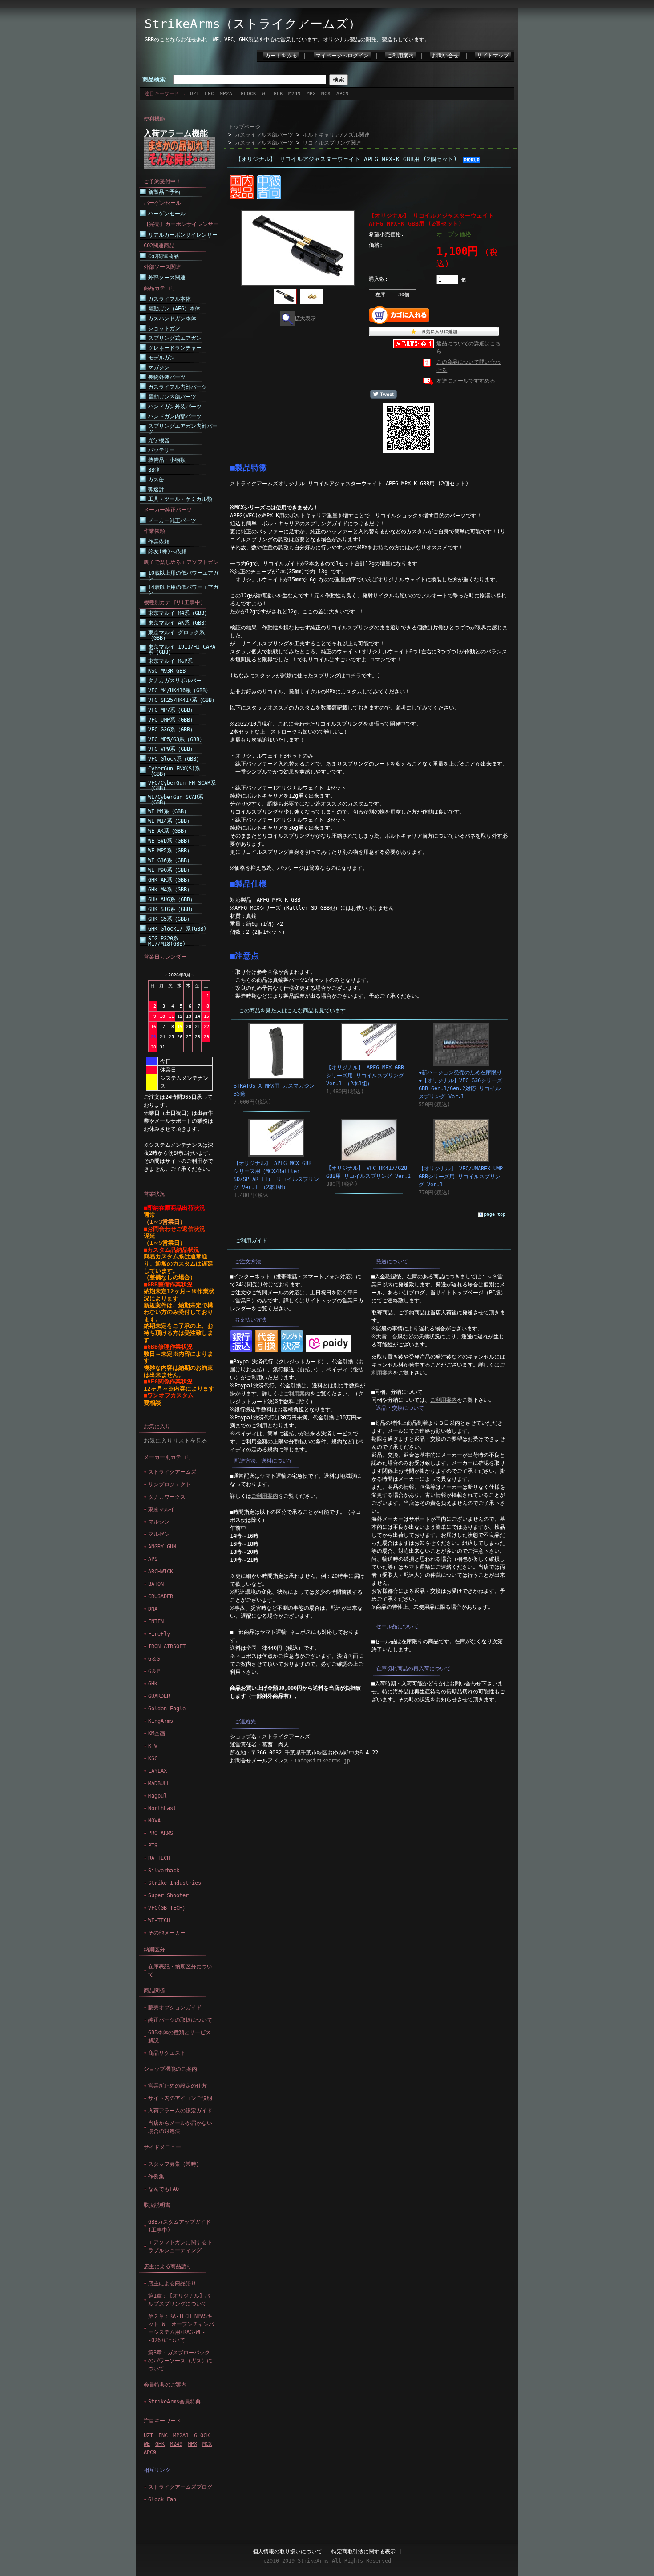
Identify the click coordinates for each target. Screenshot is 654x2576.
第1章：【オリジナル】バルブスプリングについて (179, 2300)
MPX (311, 94)
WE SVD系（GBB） (170, 841)
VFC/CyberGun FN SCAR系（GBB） (182, 786)
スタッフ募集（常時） (175, 2164)
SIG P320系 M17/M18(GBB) (167, 941)
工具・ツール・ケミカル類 (180, 499)
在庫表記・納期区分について (180, 1971)
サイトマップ (493, 56)
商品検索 (154, 79)
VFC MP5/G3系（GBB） (176, 739)
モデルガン (161, 358)
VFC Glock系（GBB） (175, 759)
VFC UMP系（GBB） (172, 720)
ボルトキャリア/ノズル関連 (336, 135)
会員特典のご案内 (165, 2385)
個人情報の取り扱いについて (287, 2552)
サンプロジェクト (170, 1484)
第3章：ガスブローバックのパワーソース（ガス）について (180, 2361)
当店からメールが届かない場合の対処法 (180, 2127)
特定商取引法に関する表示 (363, 2552)
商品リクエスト (167, 2053)
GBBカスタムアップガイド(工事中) (180, 2226)
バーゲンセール (167, 214)
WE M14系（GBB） (170, 821)
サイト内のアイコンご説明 (180, 2098)
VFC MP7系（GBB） (172, 710)
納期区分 (154, 1950)
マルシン (159, 1522)
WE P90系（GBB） (170, 870)
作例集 (156, 2177)
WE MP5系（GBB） (170, 851)
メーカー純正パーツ (172, 520)
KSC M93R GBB (167, 671)
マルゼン (159, 1534)
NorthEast (162, 1808)
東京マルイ (161, 1509)
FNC (209, 94)
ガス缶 (156, 480)
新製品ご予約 (164, 192)
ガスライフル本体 (170, 299)
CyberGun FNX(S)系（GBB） (174, 771)
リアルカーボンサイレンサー (183, 235)
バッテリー (161, 450)
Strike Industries (175, 1883)
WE (265, 94)
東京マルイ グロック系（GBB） (176, 635)
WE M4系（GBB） (169, 811)
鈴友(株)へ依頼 (167, 552)
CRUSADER (161, 1596)
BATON (156, 1584)
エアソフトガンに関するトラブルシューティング (180, 2246)
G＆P (154, 1671)
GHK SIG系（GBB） (172, 909)
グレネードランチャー (175, 348)
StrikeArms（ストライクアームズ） (253, 24)
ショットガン (164, 328)
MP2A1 (228, 94)
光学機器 (159, 440)
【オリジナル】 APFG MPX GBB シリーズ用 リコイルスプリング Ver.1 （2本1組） (365, 1076)
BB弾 (154, 470)
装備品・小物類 (167, 460)
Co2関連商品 (163, 256)
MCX (326, 94)
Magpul (157, 1796)
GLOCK (248, 94)
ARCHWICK (161, 1572)
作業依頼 (159, 542)
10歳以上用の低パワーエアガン (183, 576)
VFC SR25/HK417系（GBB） (183, 700)
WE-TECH (159, 1920)
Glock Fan (162, 2499)
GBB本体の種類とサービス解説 (180, 2036)
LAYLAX (157, 1771)
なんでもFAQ (163, 2189)
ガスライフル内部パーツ (178, 387)
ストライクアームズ (172, 1472)
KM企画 (157, 1733)
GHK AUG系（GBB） (172, 899)
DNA (153, 1609)
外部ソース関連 (167, 278)
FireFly (159, 1634)
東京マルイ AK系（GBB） (179, 623)
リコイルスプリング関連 (332, 143)
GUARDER (159, 1696)
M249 (295, 94)
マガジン (159, 367)
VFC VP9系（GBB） (172, 749)
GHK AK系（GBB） (170, 880)
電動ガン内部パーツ (172, 397)
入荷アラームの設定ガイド (180, 2111)
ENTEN (156, 1621)
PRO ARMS (161, 1833)
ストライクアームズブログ (180, 2487)
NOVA (154, 1821)
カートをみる (281, 56)
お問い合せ (445, 56)
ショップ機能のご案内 (170, 2069)
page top (495, 1214)
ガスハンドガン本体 (172, 318)
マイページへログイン (342, 56)
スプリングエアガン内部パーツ (183, 429)
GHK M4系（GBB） (170, 890)
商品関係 (154, 1991)
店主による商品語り (168, 2266)
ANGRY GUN (162, 1547)
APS (153, 1559)
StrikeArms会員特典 (174, 2402)
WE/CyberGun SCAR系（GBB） (176, 800)
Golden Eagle (167, 1709)
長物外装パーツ (167, 377)
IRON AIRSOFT (167, 1646)
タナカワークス (167, 1497)
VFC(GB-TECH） (168, 1908)
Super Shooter (168, 1895)
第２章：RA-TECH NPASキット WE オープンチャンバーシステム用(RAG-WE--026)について (181, 2328)
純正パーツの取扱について (180, 2020)
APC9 (343, 94)
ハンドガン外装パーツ (175, 407)
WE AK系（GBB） (169, 831)
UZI (195, 94)
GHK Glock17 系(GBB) (177, 929)
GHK (278, 94)
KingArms (161, 1721)
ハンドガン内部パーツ (175, 416)
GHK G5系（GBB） (170, 919)
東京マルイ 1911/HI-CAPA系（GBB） (182, 649)
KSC (153, 1758)
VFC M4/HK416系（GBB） (180, 690)
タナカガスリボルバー (175, 681)
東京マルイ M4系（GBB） (179, 613)
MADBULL (159, 1783)
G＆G (154, 1659)
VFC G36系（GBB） (172, 730)
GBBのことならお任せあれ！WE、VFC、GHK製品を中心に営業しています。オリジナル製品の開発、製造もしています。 (287, 40)
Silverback (164, 1871)
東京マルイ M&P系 (170, 661)
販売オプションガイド (175, 2008)
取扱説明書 (157, 2205)
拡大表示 (305, 318)
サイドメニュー (162, 2147)
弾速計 (156, 489)
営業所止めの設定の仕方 (178, 2086)
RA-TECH (159, 1858)
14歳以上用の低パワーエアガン (183, 590)
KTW (153, 1746)
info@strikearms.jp (322, 1761)
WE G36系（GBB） (170, 860)
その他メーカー (167, 1933)
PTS (153, 1846)
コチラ (353, 676)
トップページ (244, 127)
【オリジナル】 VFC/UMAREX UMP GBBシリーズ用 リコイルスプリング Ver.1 (461, 1177)
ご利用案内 (400, 56)
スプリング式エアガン (175, 338)
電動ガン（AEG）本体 (174, 309)
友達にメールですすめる (466, 381)
